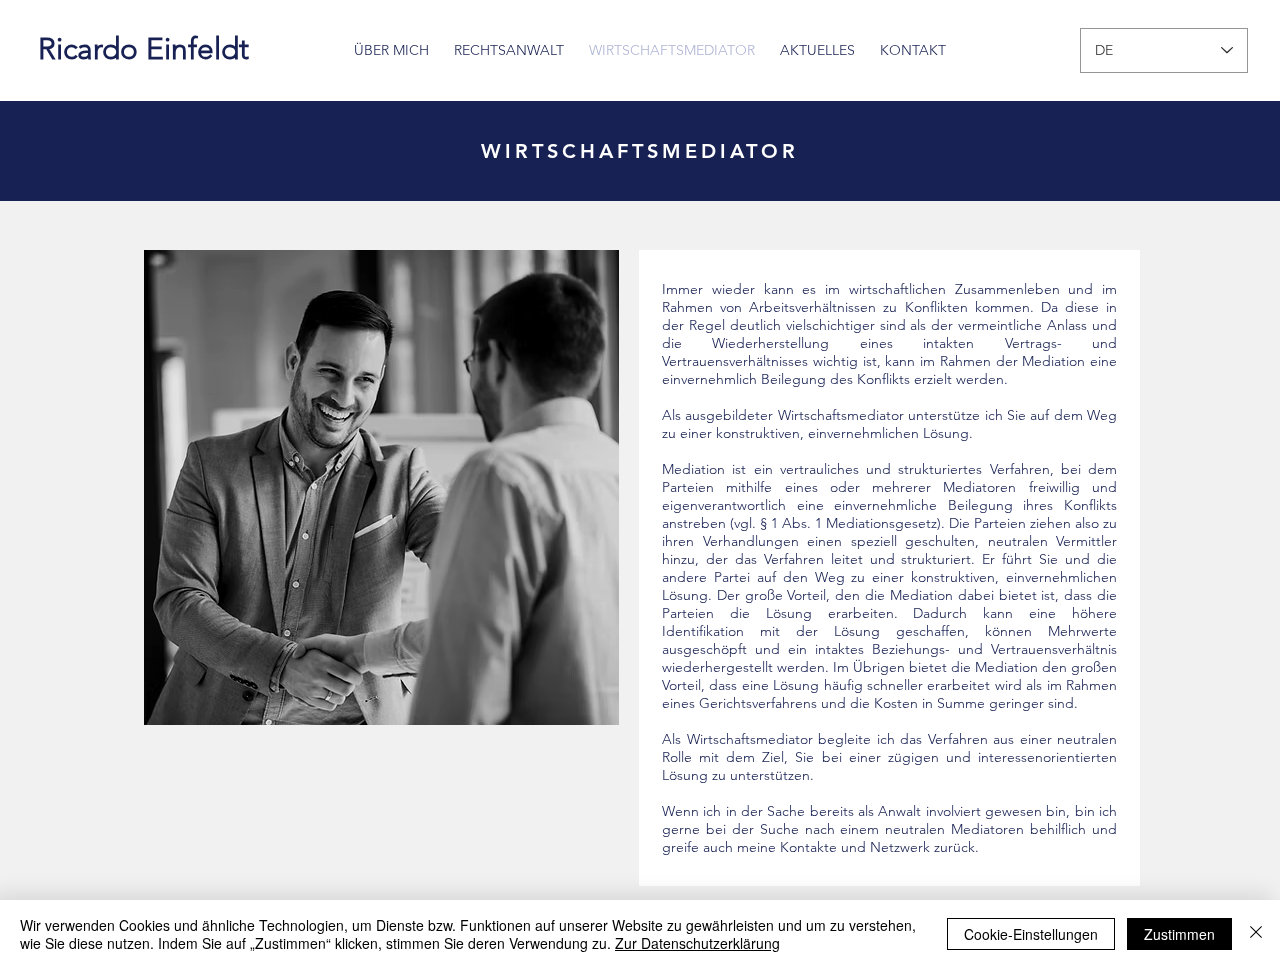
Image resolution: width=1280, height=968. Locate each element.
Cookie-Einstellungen (1031, 934)
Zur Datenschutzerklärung (697, 943)
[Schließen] (1256, 934)
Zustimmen (1179, 934)
